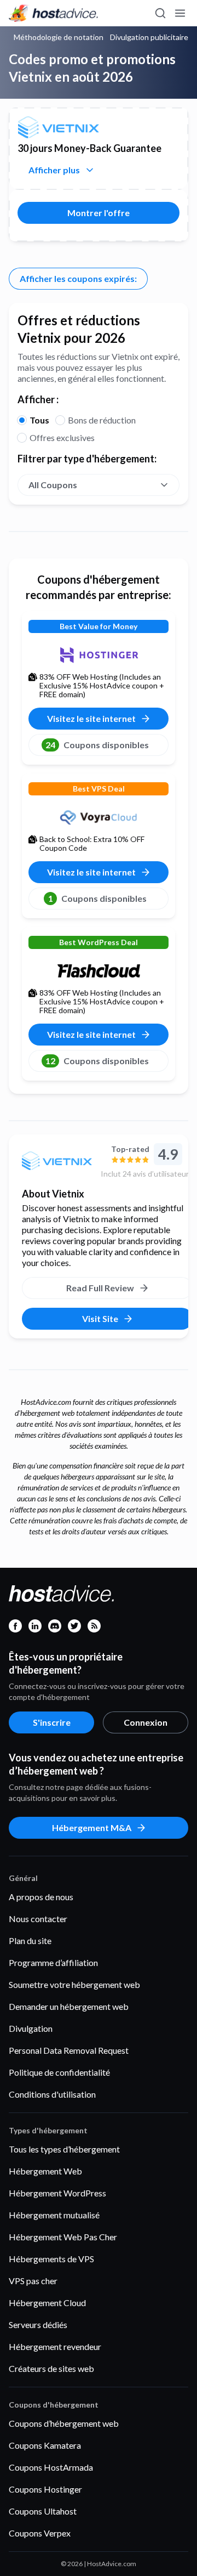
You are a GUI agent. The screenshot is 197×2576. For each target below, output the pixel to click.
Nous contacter (38, 1919)
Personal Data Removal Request (69, 2050)
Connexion (146, 1722)
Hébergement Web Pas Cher (63, 2237)
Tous (39, 420)
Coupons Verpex (40, 2533)
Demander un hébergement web (69, 2006)
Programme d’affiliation (53, 1962)
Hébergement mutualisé (54, 2215)
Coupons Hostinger (45, 2489)
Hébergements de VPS (51, 2259)
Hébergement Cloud (47, 2303)
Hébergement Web (45, 2171)
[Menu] (179, 13)
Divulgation (31, 2028)
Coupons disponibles (97, 745)
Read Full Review (100, 1288)
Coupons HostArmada (51, 2467)
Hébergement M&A (92, 1828)
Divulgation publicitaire (149, 37)
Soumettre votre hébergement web (74, 1984)
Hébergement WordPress (57, 2193)
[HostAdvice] (54, 13)
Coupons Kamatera (45, 2445)
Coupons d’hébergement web (64, 2423)
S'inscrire (52, 1722)
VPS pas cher (33, 2281)
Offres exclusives (62, 437)
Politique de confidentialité (59, 2072)
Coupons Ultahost (43, 2511)
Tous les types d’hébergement (64, 2149)
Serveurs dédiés (38, 2324)
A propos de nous (41, 1897)
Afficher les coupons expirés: (78, 278)
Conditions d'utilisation (52, 2094)
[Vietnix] (57, 1161)
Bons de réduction (102, 420)
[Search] (160, 13)
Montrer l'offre (99, 213)
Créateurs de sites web (51, 2368)
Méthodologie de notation (59, 37)
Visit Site (100, 1318)
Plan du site (30, 1941)
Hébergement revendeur (55, 2346)
